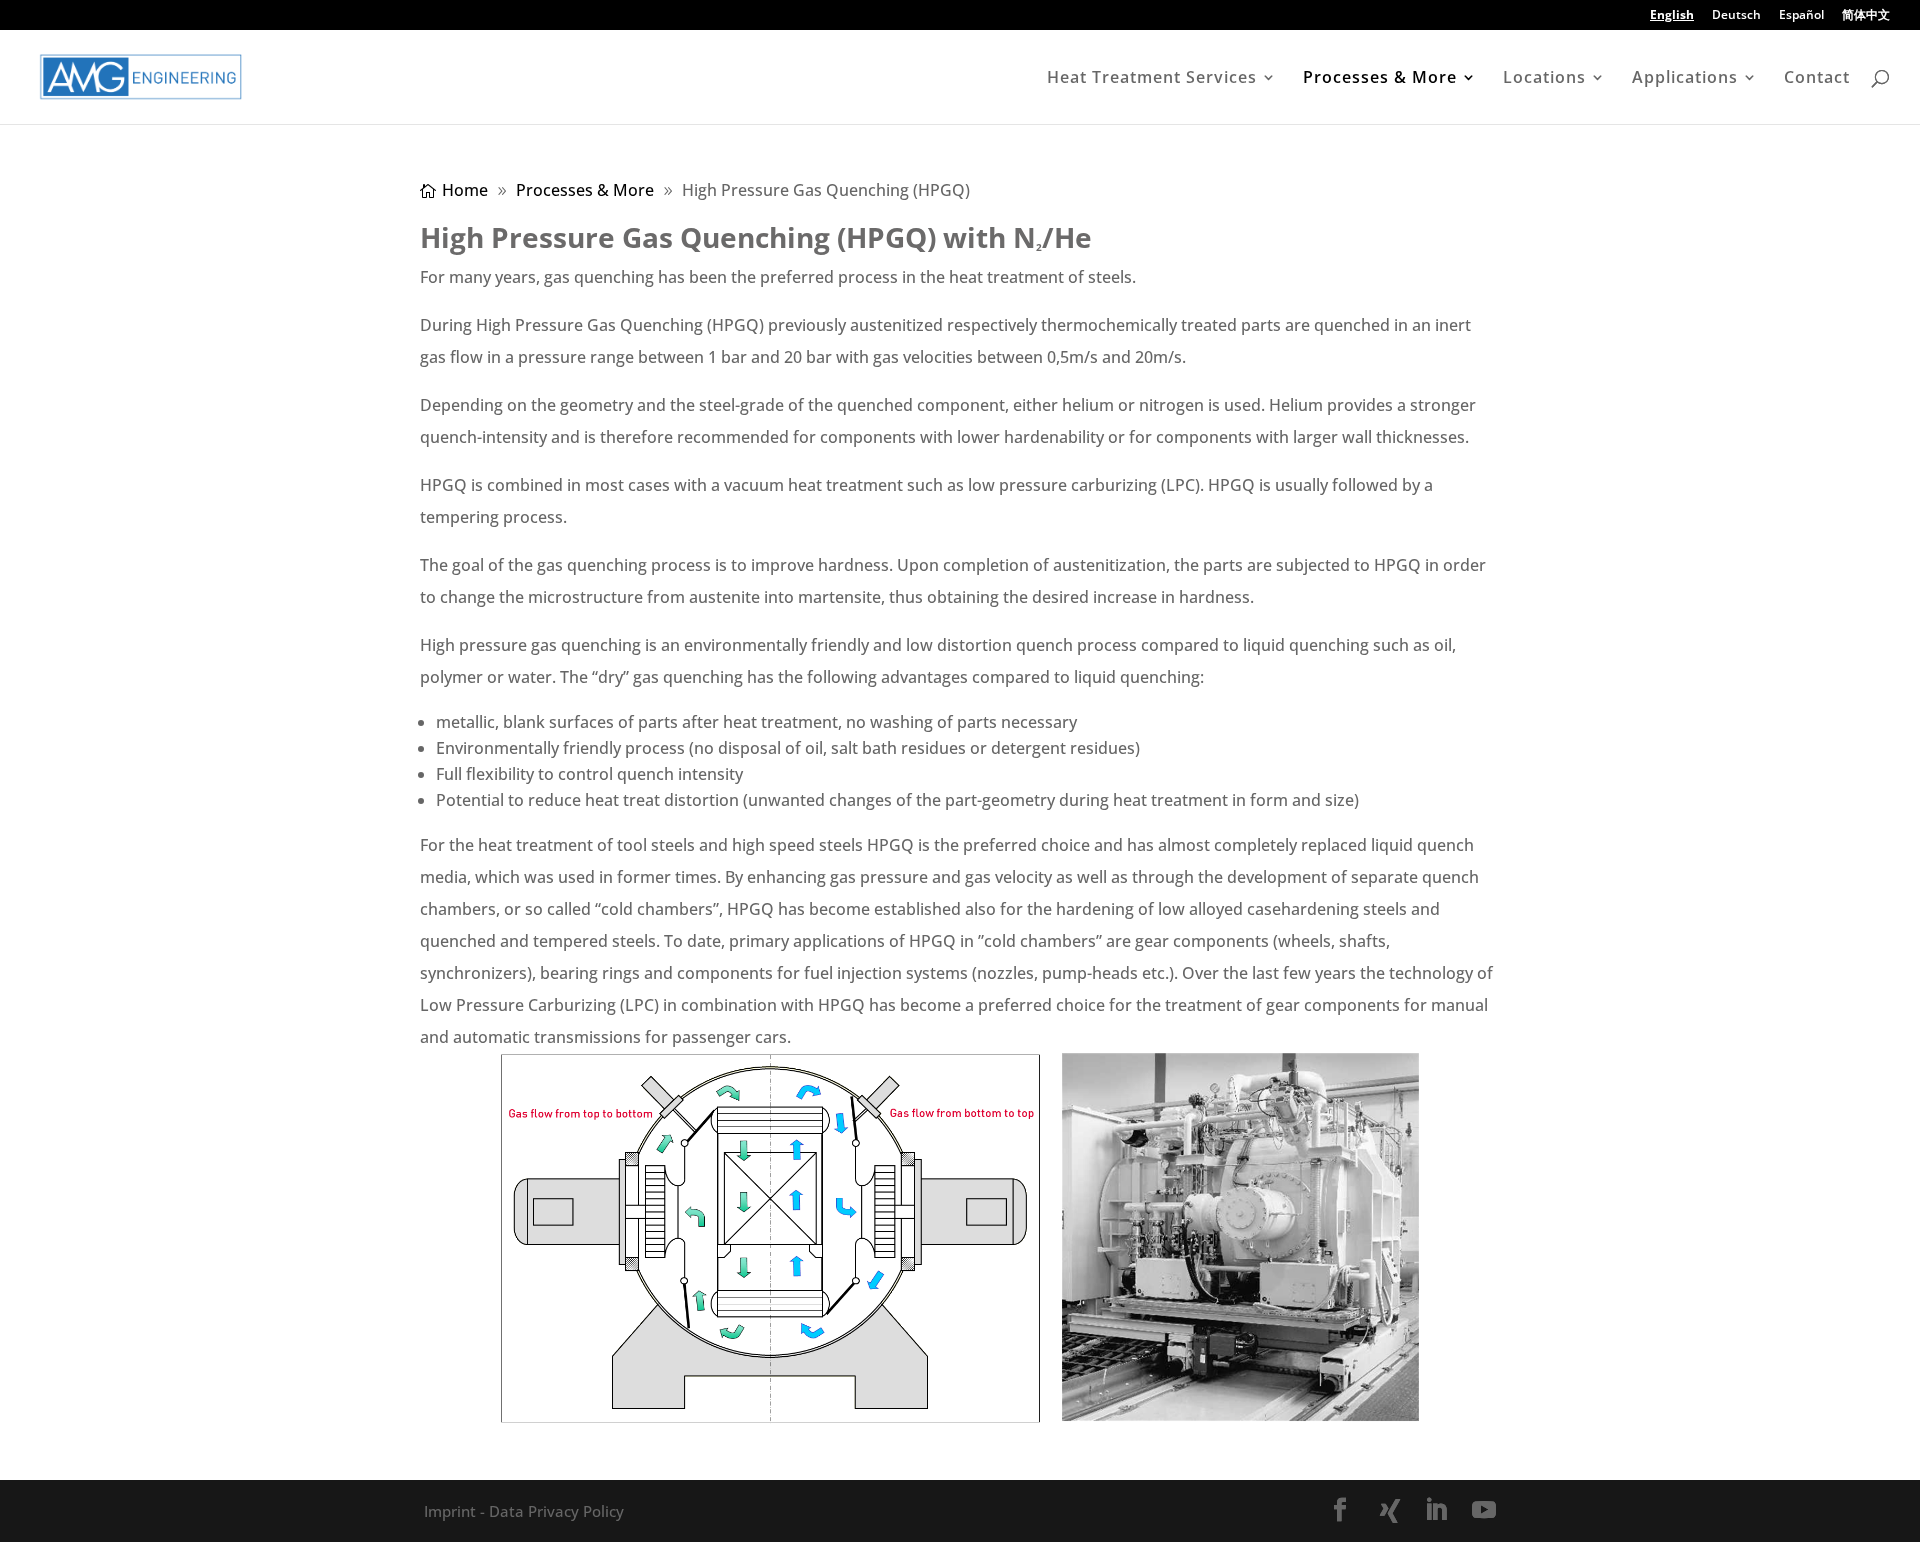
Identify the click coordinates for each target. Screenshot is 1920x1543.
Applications (1685, 79)
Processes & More (1380, 79)
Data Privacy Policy (554, 1511)
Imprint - (454, 1511)
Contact (1817, 79)
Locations (1544, 79)
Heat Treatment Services (1152, 79)
